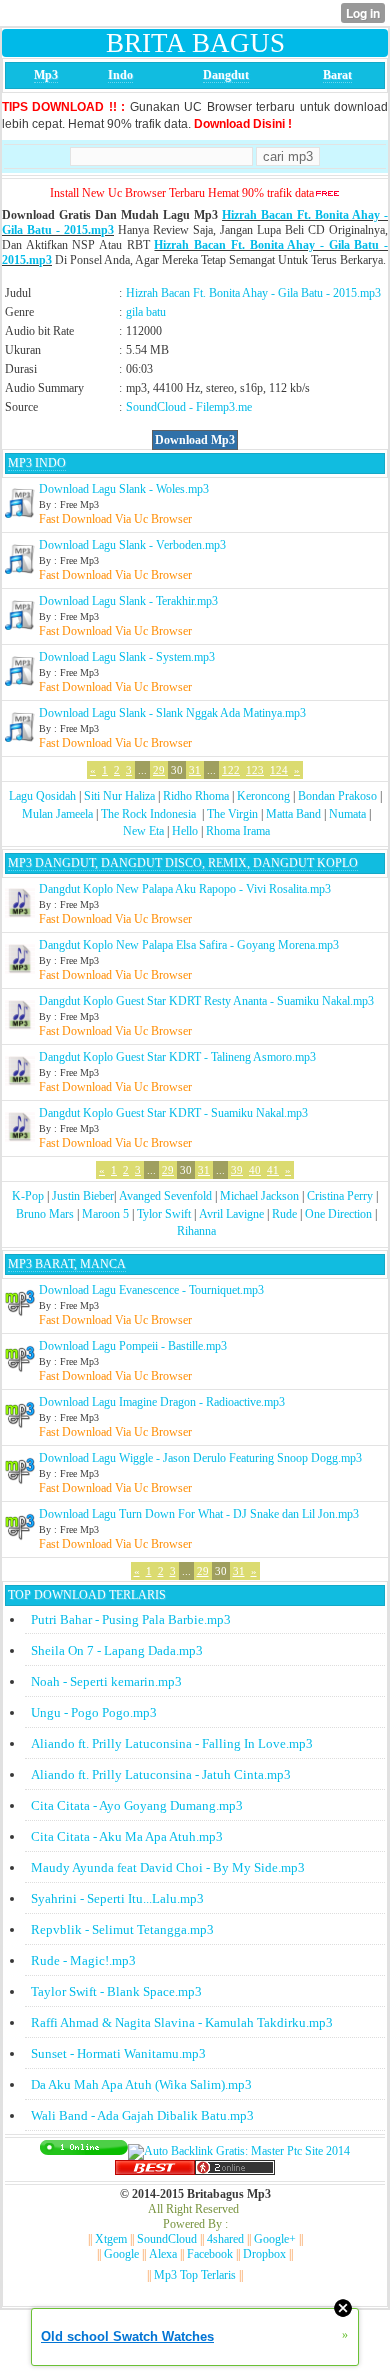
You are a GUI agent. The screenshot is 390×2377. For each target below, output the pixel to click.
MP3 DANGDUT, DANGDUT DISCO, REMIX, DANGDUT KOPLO (183, 863)
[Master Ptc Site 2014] (239, 2151)
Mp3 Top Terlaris (195, 2275)
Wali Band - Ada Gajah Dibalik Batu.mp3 (142, 2115)
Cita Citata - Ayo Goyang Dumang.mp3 (137, 1805)
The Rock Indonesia (150, 814)
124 (279, 770)
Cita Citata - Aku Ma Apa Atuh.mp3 (127, 1836)
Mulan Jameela (57, 814)
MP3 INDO (37, 463)
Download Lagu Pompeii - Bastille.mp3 (133, 1346)
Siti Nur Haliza (119, 796)
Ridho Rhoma (196, 796)
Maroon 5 (105, 1214)
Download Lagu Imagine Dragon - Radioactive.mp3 (162, 1402)
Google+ (275, 2239)
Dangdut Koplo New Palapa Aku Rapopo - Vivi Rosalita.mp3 (185, 889)
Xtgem (111, 2239)
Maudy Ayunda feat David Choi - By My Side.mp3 (168, 1867)
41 (273, 1170)
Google (121, 2254)
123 (255, 770)
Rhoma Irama (238, 831)
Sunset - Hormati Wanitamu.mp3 (118, 2053)
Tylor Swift (164, 1214)
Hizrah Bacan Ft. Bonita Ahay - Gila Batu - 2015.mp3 (253, 293)
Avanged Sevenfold (165, 1196)
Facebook (210, 2254)
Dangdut (226, 75)
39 (237, 1170)
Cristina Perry (340, 1196)
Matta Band (293, 814)
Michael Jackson (259, 1196)
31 (195, 770)
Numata (347, 814)
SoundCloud (156, 407)
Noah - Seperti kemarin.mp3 (106, 1681)
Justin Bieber (83, 1196)
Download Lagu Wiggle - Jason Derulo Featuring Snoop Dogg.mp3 (200, 1458)
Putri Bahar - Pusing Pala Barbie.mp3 (131, 1619)
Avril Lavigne (231, 1214)
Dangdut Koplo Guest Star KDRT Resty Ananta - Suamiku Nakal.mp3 (206, 1001)
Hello (185, 831)
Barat (337, 75)
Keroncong (263, 796)
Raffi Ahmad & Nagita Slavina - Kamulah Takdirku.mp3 (182, 2022)
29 (159, 770)
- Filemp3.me (220, 407)
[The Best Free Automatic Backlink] (155, 2171)
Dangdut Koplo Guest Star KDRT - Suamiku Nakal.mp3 (173, 1113)
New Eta (143, 831)
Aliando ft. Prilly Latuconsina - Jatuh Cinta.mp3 (161, 1774)
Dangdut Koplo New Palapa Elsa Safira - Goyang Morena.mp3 (189, 945)
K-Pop (28, 1196)
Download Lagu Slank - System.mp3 (127, 657)
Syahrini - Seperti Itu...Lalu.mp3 (117, 1898)
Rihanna (196, 1231)
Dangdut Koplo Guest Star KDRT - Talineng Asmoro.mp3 (177, 1057)
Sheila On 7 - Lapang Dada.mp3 (117, 1650)
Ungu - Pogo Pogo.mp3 (94, 1712)
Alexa (163, 2254)
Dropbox (264, 2254)
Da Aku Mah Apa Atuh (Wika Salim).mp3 (141, 2084)
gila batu (146, 312)
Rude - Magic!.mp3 (83, 1960)
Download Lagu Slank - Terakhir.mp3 (128, 601)
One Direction (338, 1214)
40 (255, 1170)
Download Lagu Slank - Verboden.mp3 (132, 545)
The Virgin (232, 814)
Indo (120, 75)
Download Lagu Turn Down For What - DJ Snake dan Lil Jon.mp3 (199, 1514)
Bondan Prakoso (337, 796)
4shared (225, 2239)
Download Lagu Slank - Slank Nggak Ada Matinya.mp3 (172, 713)
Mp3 (46, 75)
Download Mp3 (195, 440)
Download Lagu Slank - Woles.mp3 (124, 489)
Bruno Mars (45, 1214)
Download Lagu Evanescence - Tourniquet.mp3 (151, 1290)
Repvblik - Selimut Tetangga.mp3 (122, 1929)
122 (231, 770)
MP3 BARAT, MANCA (67, 1264)
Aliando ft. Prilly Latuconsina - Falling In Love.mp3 (172, 1743)
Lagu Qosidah (42, 796)
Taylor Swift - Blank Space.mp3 (116, 1991)
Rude (284, 1214)
